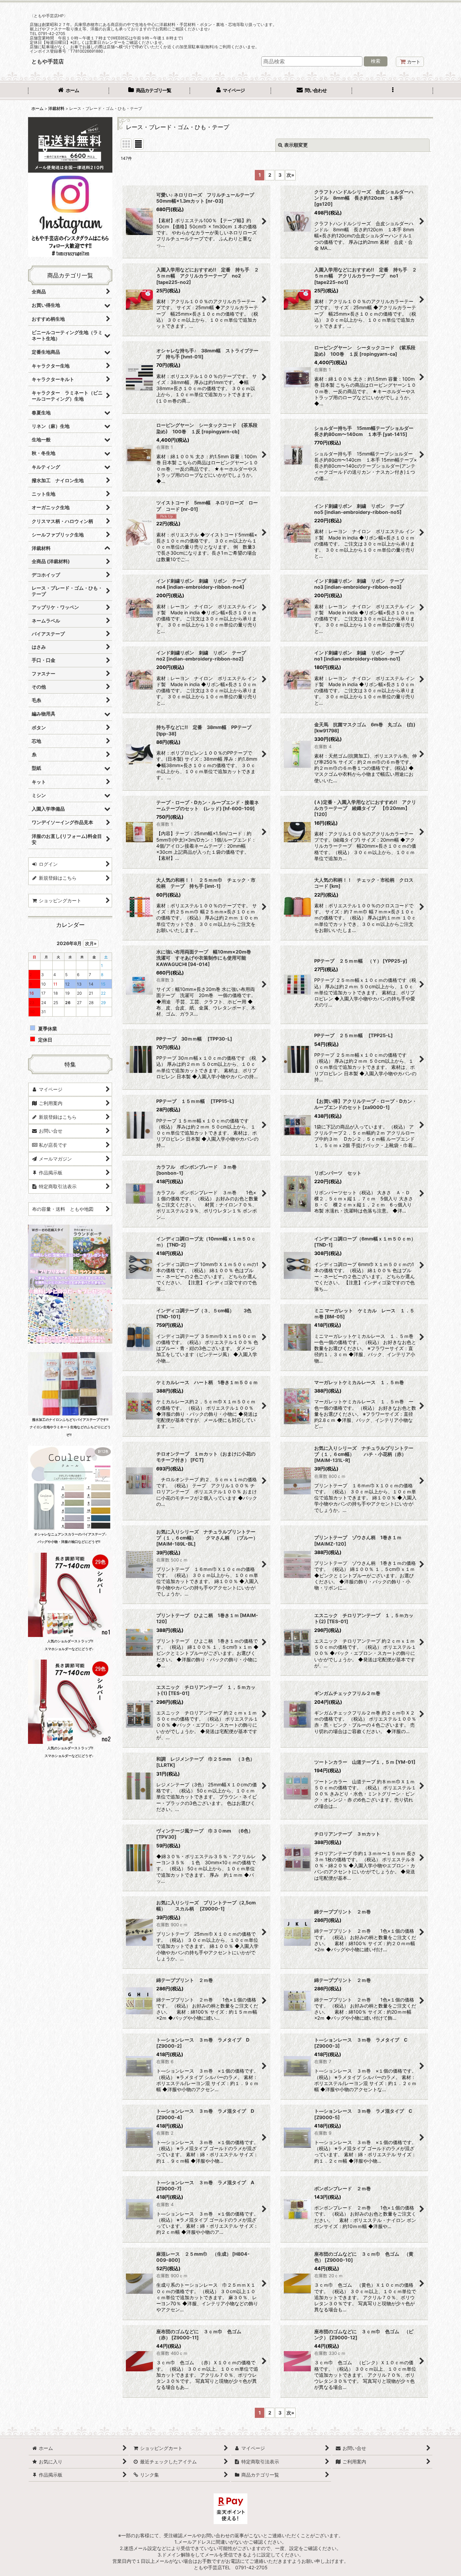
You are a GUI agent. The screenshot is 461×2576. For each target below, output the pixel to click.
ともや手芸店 (48, 61)
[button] (392, 91)
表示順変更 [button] (296, 145)
